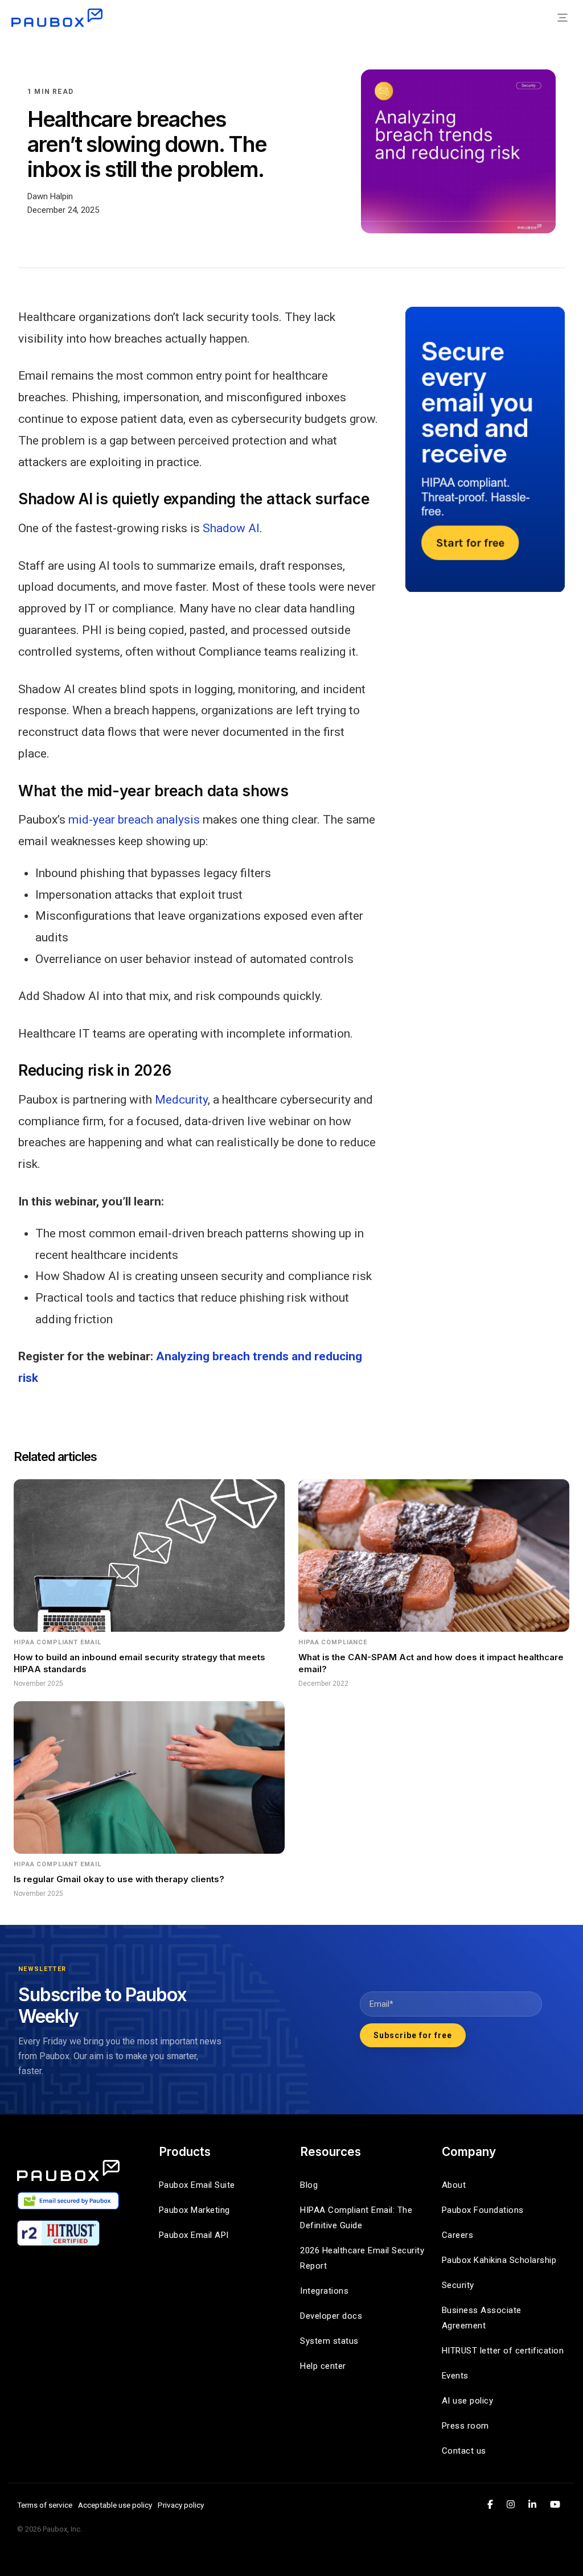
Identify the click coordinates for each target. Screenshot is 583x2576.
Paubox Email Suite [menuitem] (197, 2185)
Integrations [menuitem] (324, 2291)
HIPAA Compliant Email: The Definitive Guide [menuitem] (358, 2218)
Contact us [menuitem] (464, 2451)
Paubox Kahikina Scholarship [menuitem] (499, 2260)
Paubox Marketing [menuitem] (194, 2210)
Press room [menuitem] (465, 2426)
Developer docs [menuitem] (331, 2316)
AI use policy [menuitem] (468, 2401)
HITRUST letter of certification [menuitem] (503, 2351)
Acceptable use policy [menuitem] (115, 2505)
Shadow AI (231, 528)
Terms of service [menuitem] (45, 2505)
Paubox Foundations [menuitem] (483, 2210)
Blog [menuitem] (309, 2185)
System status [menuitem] (329, 2341)
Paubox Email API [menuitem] (194, 2235)
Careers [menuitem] (458, 2235)
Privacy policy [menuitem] (181, 2505)
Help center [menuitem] (323, 2366)
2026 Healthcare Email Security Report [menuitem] (362, 2258)
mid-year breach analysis (134, 820)
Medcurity (181, 1100)
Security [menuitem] (458, 2285)
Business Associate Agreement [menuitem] (483, 2318)
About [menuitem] (454, 2185)
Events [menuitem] (455, 2376)
